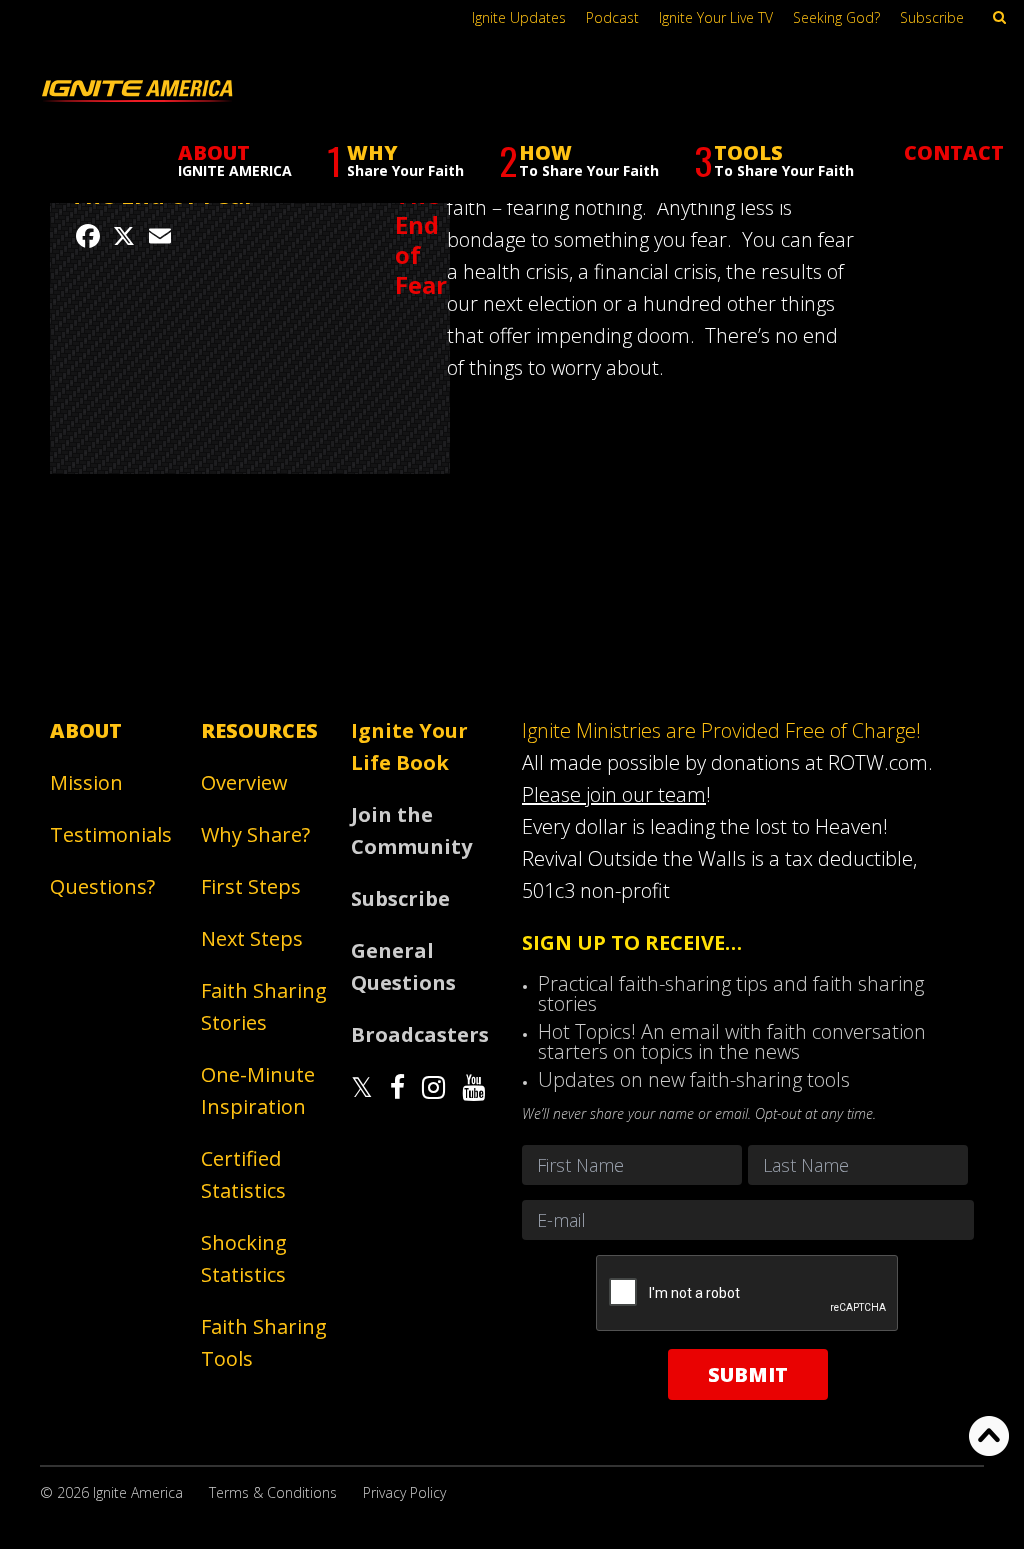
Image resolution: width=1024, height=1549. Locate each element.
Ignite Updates (519, 17)
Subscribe (932, 17)
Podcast (612, 17)
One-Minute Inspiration (258, 1090)
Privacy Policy (404, 1492)
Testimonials (111, 834)
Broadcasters (418, 1034)
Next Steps (252, 938)
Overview (244, 782)
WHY (395, 160)
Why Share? (255, 834)
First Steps (251, 886)
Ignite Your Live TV (716, 17)
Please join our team (614, 794)
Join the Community (411, 830)
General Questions (403, 966)
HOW (579, 160)
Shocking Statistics (244, 1258)
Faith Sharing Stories (264, 1006)
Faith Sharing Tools (264, 1342)
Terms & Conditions (273, 1492)
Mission (86, 782)
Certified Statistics (243, 1174)
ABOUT (235, 159)
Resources (259, 730)
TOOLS (774, 160)
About (86, 730)
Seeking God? (836, 17)
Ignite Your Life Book (409, 746)
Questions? (102, 886)
